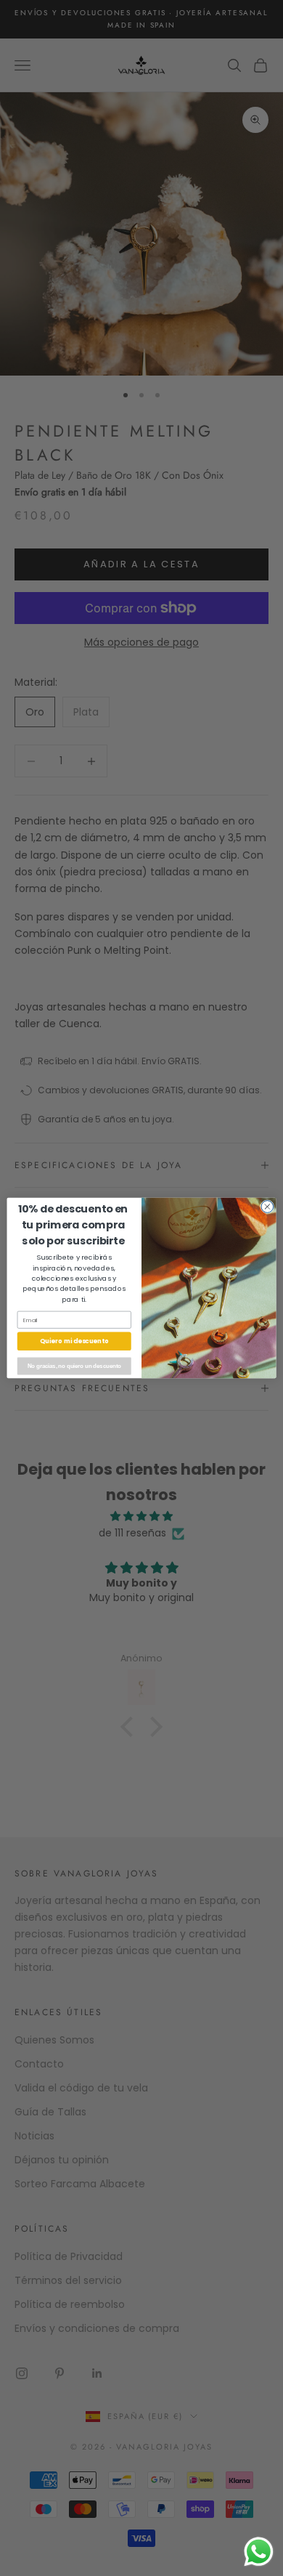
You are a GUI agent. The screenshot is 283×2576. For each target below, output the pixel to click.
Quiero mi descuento (74, 1341)
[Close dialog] (267, 1207)
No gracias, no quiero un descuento (74, 1366)
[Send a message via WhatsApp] (259, 2552)
